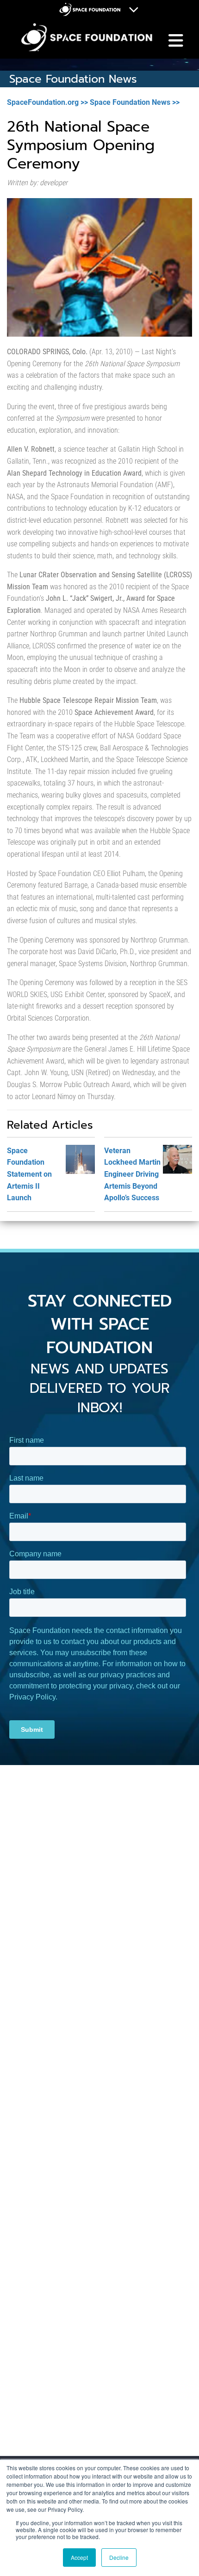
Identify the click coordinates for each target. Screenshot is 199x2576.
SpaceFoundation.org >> (47, 102)
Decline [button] (119, 2557)
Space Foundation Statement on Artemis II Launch (29, 1174)
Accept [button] (79, 2557)
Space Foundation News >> (135, 102)
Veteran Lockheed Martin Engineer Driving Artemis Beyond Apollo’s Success (132, 1174)
